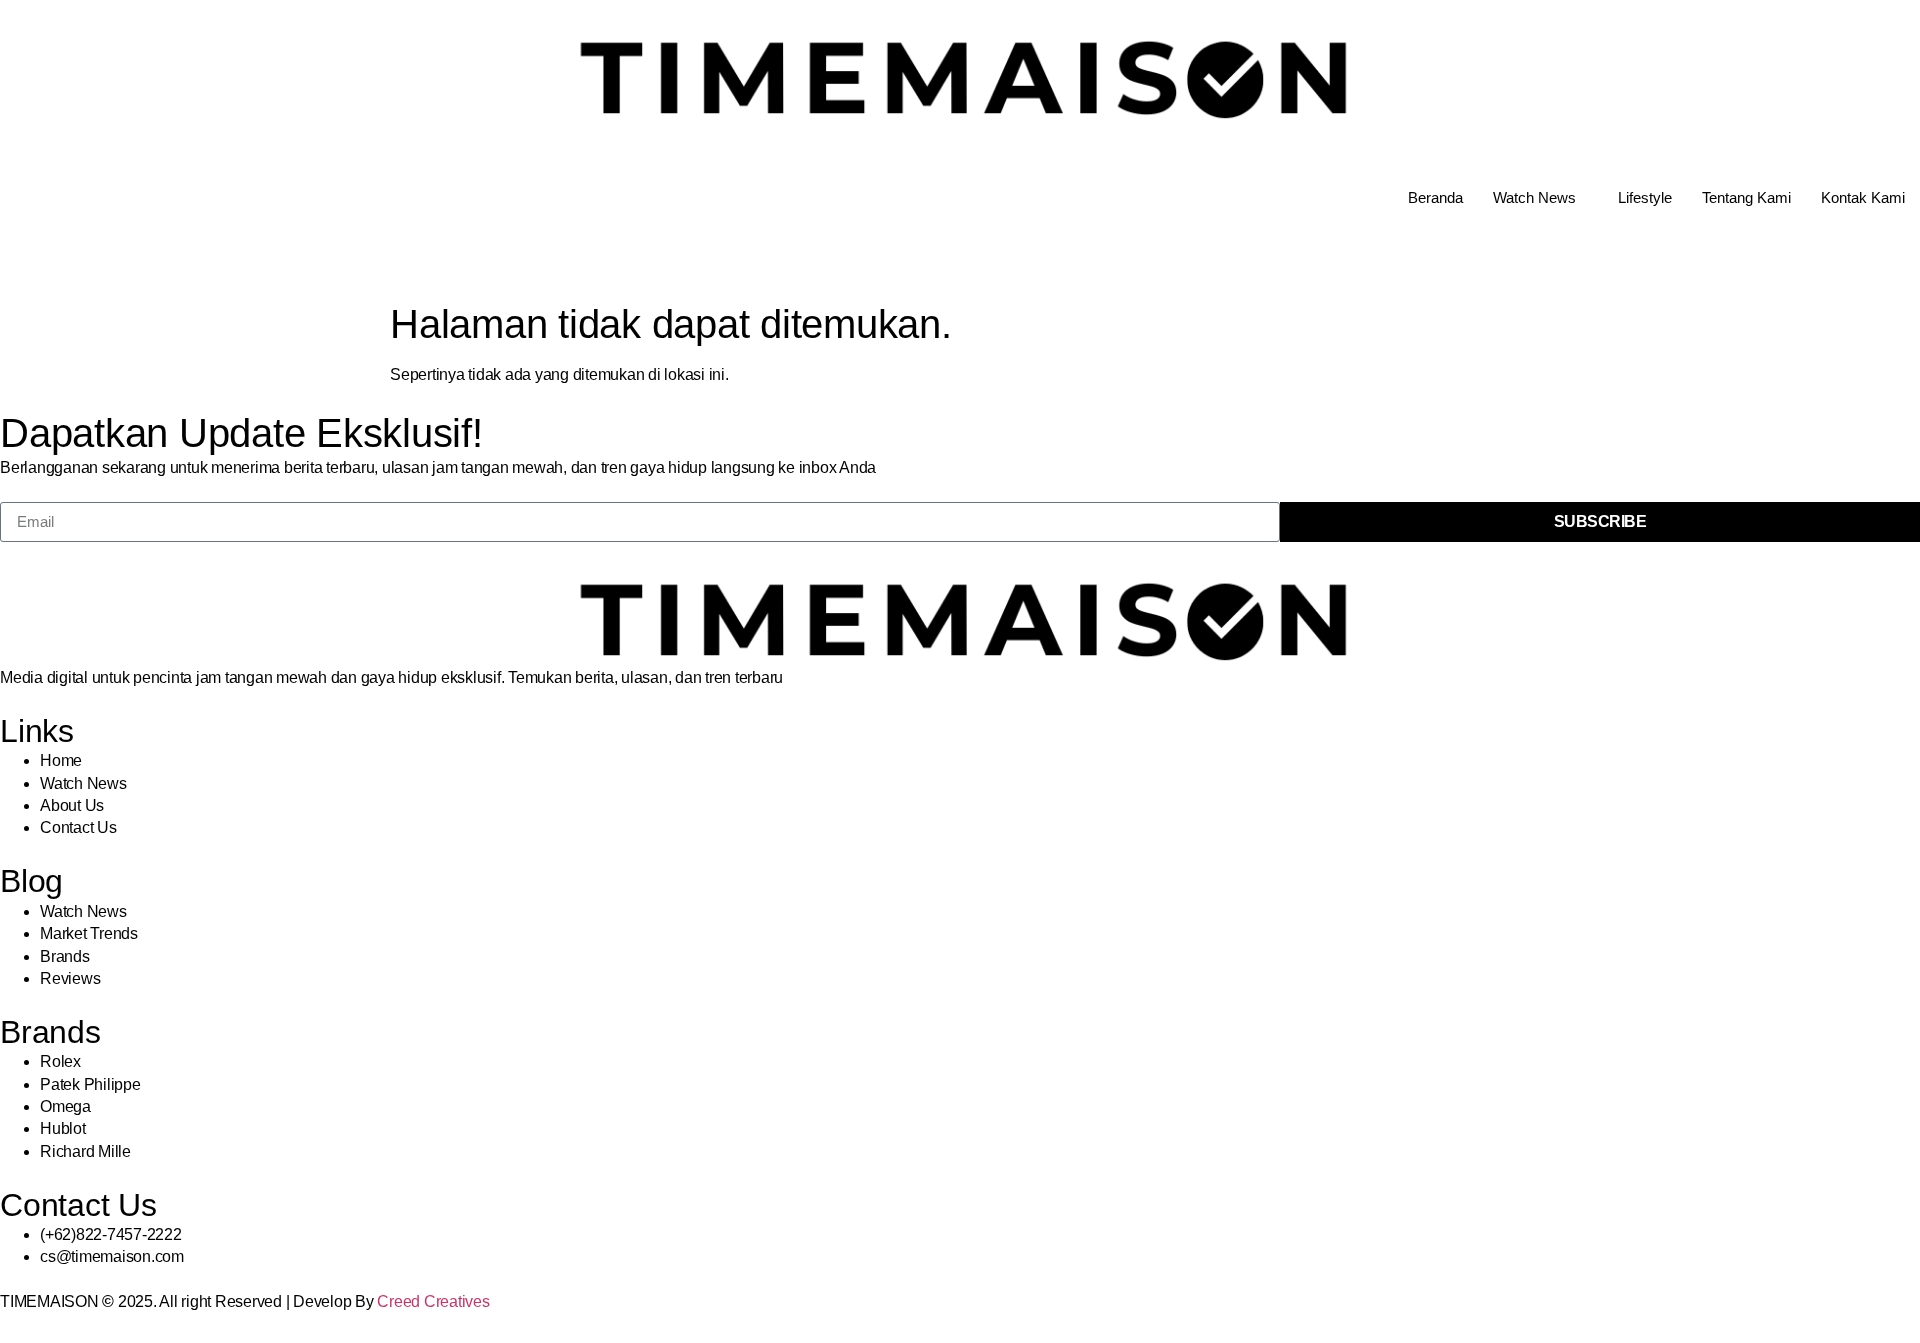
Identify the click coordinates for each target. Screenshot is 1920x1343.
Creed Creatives (433, 1301)
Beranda (1435, 197)
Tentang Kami (1746, 197)
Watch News (1534, 197)
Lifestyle (1645, 197)
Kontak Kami (1863, 197)
